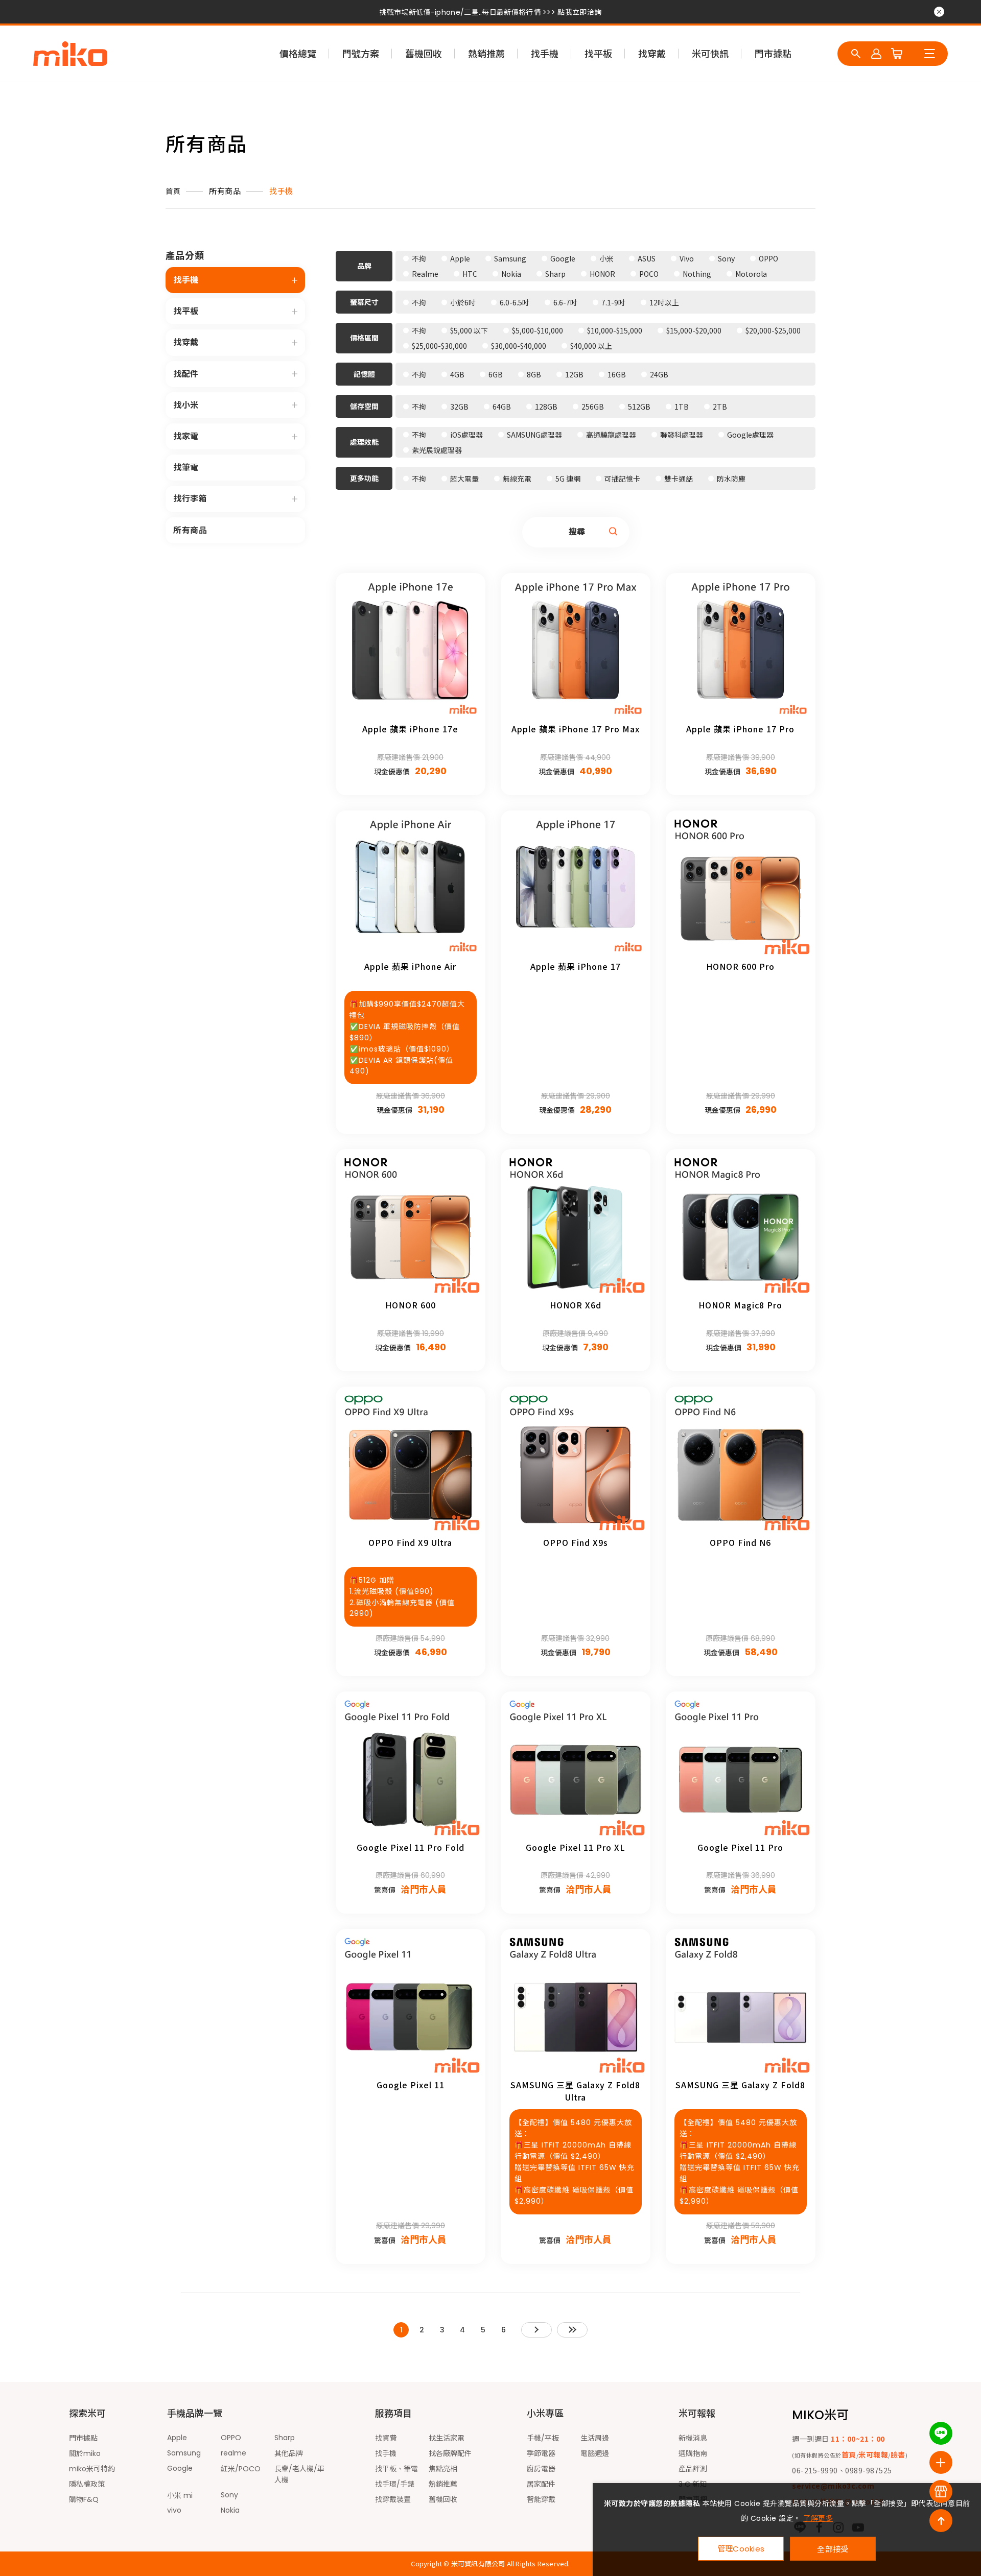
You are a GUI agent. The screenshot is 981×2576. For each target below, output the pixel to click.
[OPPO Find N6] (741, 1461)
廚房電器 (541, 2469)
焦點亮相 (443, 2469)
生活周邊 (595, 2438)
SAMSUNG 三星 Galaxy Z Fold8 (740, 2085)
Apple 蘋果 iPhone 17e (410, 729)
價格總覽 (298, 54)
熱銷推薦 (486, 54)
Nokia (230, 2510)
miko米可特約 (92, 2469)
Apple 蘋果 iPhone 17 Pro (740, 729)
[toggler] (295, 280)
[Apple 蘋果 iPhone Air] (411, 885)
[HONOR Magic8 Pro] (741, 1224)
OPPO (231, 2438)
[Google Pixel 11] (411, 2004)
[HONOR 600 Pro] (741, 885)
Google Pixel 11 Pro (740, 1847)
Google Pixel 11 (411, 2085)
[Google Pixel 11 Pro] (741, 1766)
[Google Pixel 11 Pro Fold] (411, 1766)
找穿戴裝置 (393, 2499)
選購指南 (693, 2453)
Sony (229, 2495)
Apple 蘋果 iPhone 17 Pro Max (576, 729)
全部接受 (833, 2549)
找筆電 (186, 468)
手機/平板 (543, 2438)
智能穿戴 (541, 2499)
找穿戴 (652, 54)
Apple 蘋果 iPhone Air (410, 966)
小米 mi (180, 2495)
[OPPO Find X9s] (576, 1461)
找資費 (386, 2438)
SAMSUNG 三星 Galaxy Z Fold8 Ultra (575, 2091)
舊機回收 (424, 54)
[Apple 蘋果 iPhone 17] (576, 885)
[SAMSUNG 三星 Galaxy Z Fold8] (741, 2004)
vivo (174, 2510)
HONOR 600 (411, 1305)
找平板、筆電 (396, 2469)
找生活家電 (447, 2438)
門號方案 (361, 54)
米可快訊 (710, 54)
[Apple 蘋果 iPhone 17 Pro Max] (576, 648)
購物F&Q (84, 2499)
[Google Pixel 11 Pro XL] (576, 1766)
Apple (177, 2438)
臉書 (898, 2454)
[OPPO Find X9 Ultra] (411, 1461)
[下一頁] (536, 2330)
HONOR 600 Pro (740, 966)
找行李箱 (190, 499)
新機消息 (693, 2438)
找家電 (186, 436)
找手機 (545, 54)
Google (180, 2468)
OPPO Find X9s (576, 1542)
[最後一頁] (572, 2330)
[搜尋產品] (856, 54)
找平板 (598, 54)
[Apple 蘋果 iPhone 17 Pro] (741, 648)
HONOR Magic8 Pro (740, 1305)
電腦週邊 (595, 2453)
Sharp (285, 2438)
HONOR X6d (576, 1305)
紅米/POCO (241, 2469)
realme (233, 2453)
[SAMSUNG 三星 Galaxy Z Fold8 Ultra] (576, 2004)
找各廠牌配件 (450, 2453)
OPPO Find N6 (740, 1542)
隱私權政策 (87, 2484)
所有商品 (225, 191)
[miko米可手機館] (70, 54)
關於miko (85, 2453)
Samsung (184, 2453)
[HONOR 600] (411, 1224)
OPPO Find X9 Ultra (410, 1542)
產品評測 (693, 2469)
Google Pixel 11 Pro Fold (411, 1847)
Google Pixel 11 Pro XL (576, 1847)
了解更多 (818, 2518)
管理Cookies (741, 2549)
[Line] (941, 2433)
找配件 (186, 374)
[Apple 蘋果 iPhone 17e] (411, 648)
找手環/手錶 (395, 2484)
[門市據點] (941, 2491)
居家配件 (541, 2484)
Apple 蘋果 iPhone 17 (576, 966)
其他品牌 (289, 2453)
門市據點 (773, 54)
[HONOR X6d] (576, 1224)
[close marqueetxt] (939, 12)
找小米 (186, 405)
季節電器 (541, 2453)
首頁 (173, 192)
